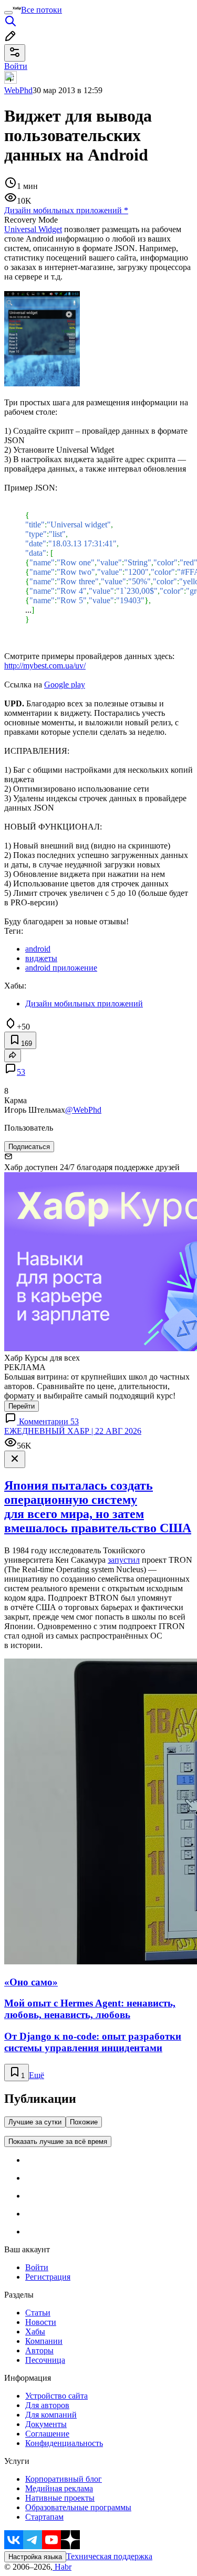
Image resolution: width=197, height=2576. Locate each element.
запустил (124, 1560)
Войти (37, 2267)
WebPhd (18, 90)
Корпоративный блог (64, 2479)
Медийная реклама (59, 2488)
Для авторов (47, 2405)
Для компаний (51, 2415)
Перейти (22, 1406)
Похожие (84, 2122)
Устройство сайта (56, 2396)
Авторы (39, 2350)
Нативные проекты (60, 2498)
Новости (41, 2322)
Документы (46, 2424)
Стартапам (44, 2517)
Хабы (35, 2332)
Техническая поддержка (109, 2556)
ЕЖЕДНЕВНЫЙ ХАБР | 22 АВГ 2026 (73, 1431)
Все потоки (42, 10)
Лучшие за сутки (35, 2122)
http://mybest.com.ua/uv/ (45, 666)
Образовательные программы (78, 2507)
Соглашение (47, 2434)
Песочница (45, 2360)
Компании (44, 2341)
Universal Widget (33, 229)
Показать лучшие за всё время (58, 2141)
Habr (62, 2567)
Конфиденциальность (64, 2443)
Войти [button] (16, 66)
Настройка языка (35, 2557)
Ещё (37, 2075)
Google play (65, 685)
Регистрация (48, 2277)
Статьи (38, 2313)
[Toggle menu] (8, 13)
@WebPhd (83, 1110)
